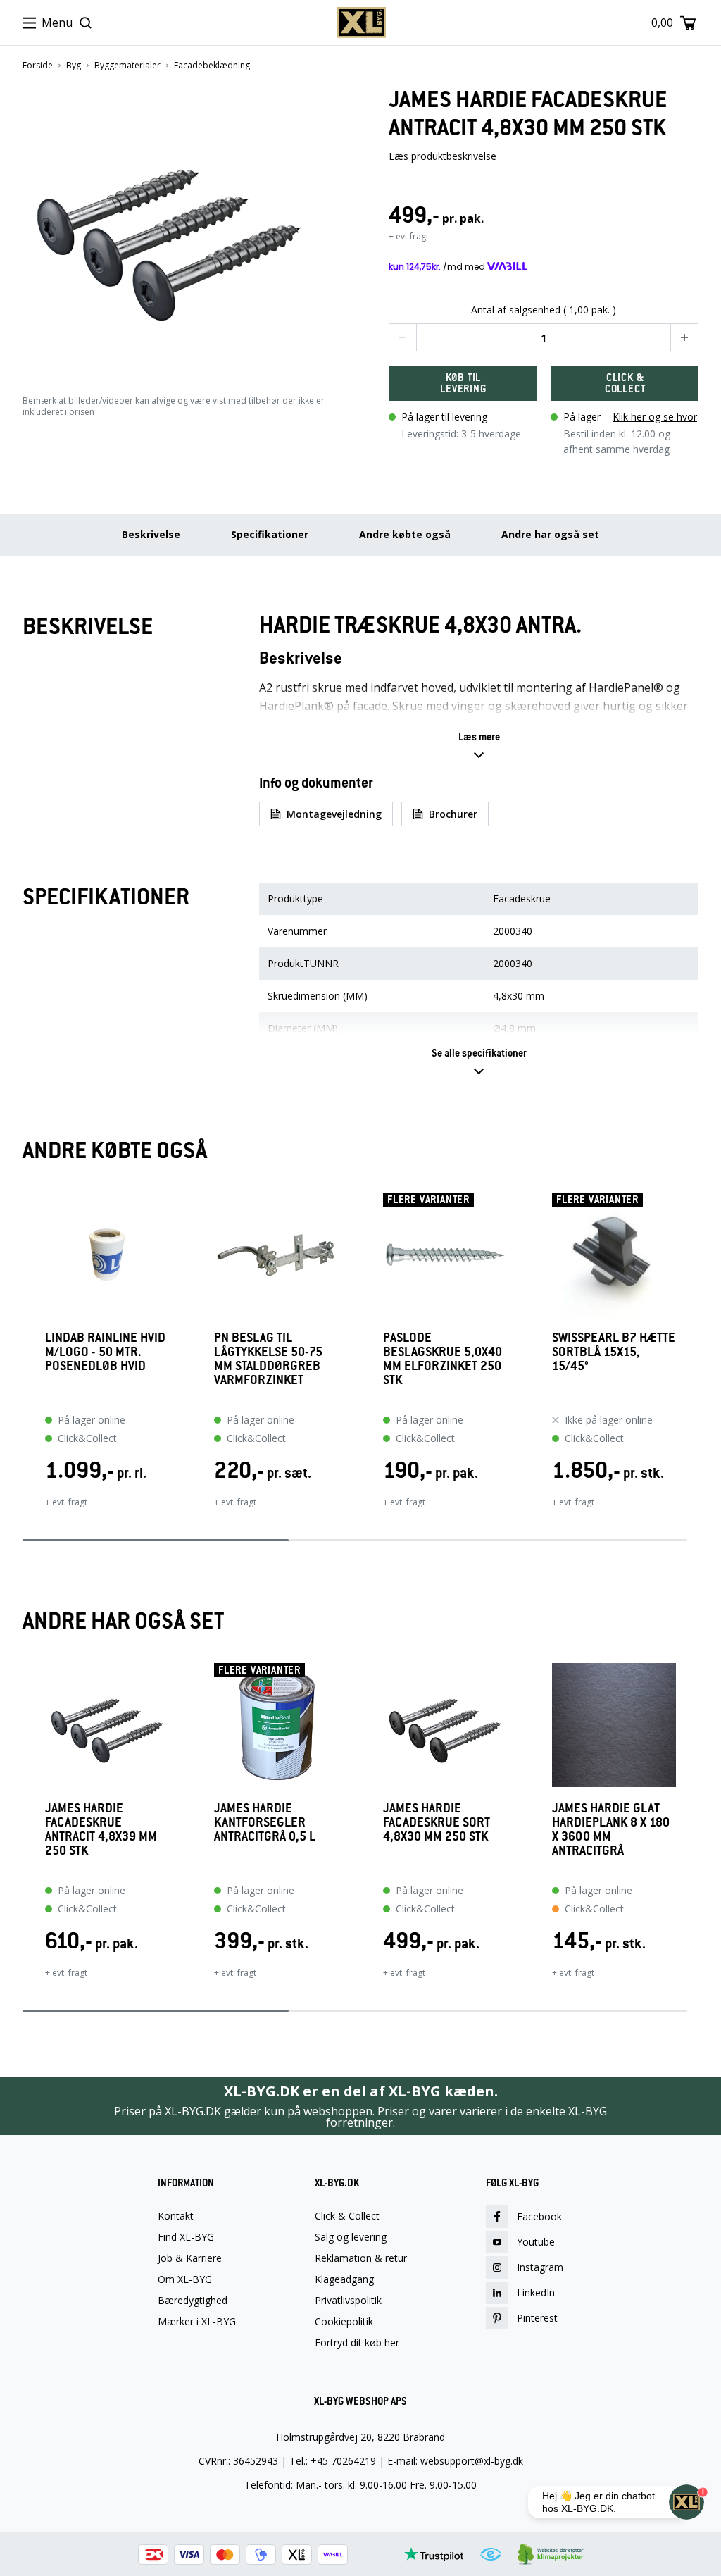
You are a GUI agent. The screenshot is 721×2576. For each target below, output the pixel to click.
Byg (74, 66)
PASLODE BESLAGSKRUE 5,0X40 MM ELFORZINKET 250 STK (443, 1359)
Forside (38, 66)
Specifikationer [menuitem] (270, 534)
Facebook (539, 2216)
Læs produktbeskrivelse (443, 156)
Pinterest (537, 2318)
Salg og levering (351, 2237)
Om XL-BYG (185, 2279)
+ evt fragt (409, 236)
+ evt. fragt (66, 1502)
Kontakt (176, 2216)
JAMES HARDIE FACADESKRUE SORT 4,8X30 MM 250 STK (437, 1823)
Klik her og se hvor (655, 417)
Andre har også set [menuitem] (550, 534)
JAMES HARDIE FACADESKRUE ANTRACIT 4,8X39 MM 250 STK (101, 1830)
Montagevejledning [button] (334, 814)
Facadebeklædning (212, 66)
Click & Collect (347, 2216)
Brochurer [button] (453, 814)
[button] (177, 226)
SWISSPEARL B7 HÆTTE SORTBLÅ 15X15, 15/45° (614, 1352)
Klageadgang (344, 2279)
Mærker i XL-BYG (197, 2322)
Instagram (540, 2267)
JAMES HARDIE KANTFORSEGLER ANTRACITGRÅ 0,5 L (265, 1823)
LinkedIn (536, 2292)
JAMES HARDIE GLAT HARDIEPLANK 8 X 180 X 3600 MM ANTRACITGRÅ (611, 1830)
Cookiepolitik (344, 2322)
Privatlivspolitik (348, 2301)
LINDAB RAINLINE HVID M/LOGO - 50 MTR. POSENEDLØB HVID (105, 1352)
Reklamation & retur (361, 2258)
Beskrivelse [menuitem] (151, 534)
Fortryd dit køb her (357, 2343)
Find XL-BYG (186, 2237)
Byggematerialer (127, 66)
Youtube (536, 2242)
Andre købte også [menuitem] (405, 534)
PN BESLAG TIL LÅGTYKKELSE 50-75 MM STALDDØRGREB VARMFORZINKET (268, 1359)
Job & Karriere (190, 2258)
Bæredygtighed (193, 2301)
